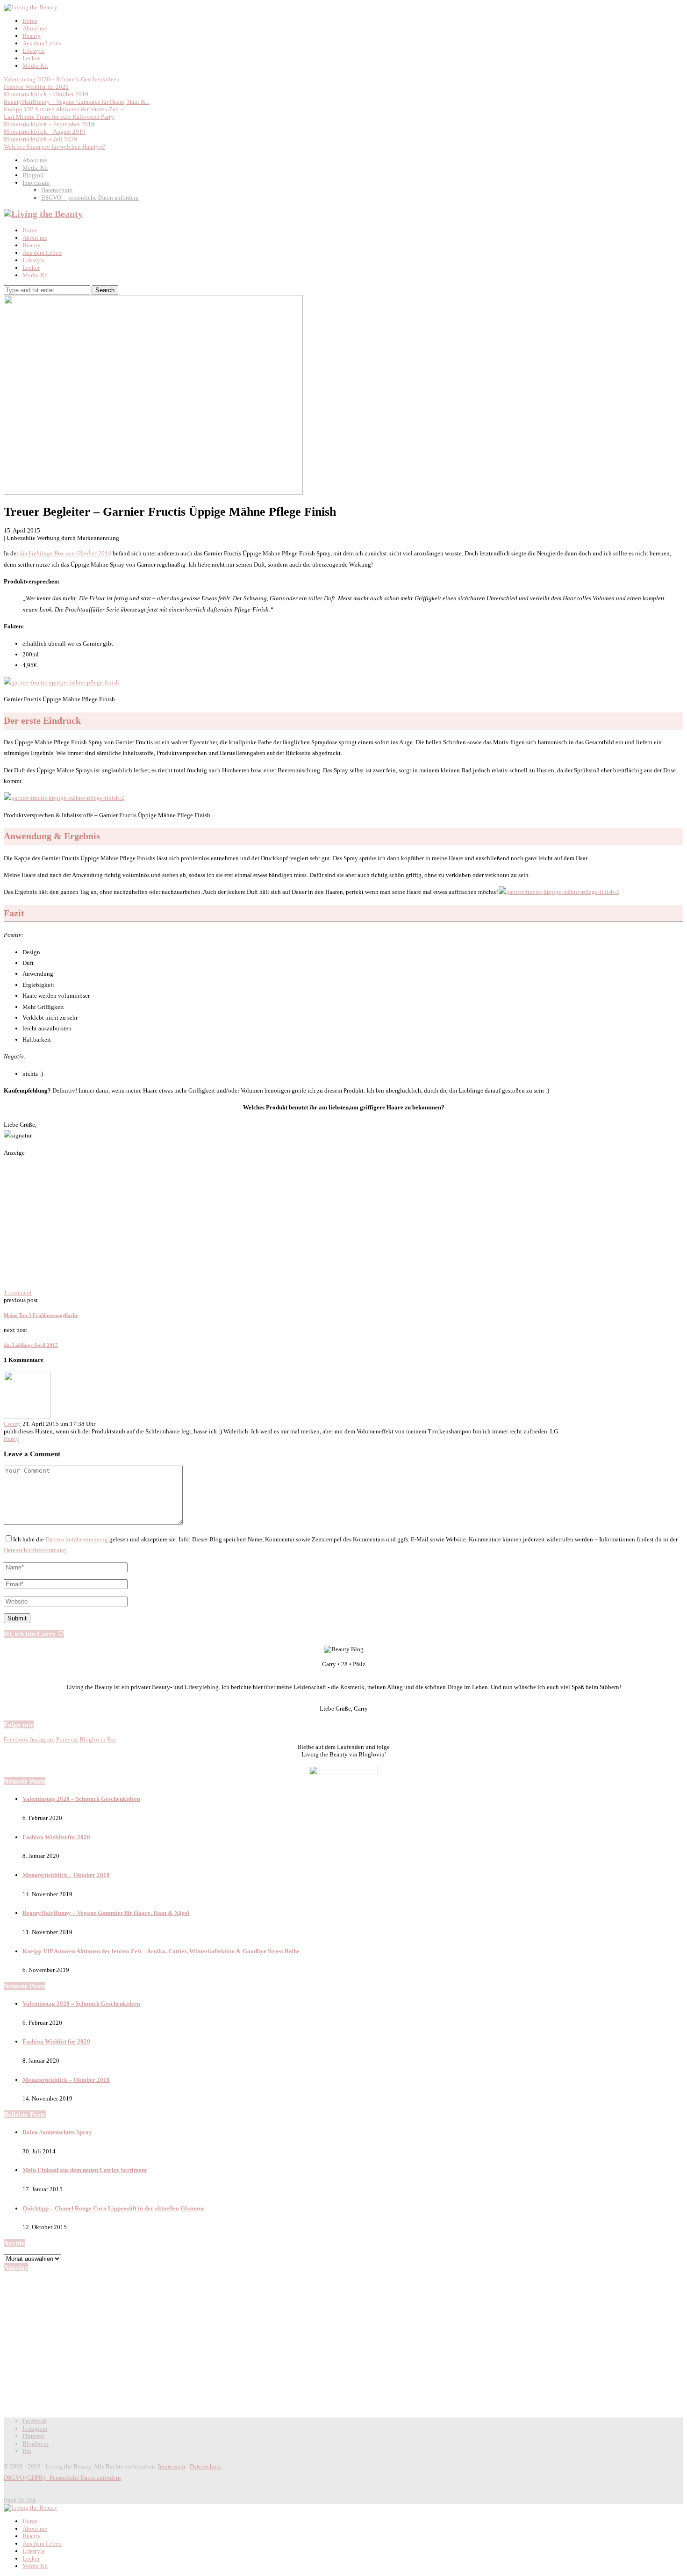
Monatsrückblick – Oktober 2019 (46, 94)
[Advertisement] (343, 1223)
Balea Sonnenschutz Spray (57, 2132)
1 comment (18, 1292)
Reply (11, 1439)
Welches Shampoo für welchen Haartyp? (54, 147)
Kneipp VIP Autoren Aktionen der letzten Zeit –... (66, 109)
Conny (12, 1424)
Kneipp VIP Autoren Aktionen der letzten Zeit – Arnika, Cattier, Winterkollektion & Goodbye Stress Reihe (161, 1951)
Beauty (32, 36)
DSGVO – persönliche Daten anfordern (90, 198)
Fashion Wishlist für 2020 (36, 87)
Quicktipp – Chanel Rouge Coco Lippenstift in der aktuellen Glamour (114, 2208)
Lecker (31, 58)
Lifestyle (34, 51)
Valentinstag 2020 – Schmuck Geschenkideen (62, 79)
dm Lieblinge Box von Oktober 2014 (65, 553)
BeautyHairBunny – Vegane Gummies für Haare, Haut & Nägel (106, 1913)
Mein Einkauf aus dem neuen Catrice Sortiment (85, 2170)
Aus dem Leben (42, 43)
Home (30, 21)
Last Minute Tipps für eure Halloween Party (59, 117)
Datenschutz (57, 190)
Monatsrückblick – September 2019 (49, 124)
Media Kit (35, 66)
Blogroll (33, 175)
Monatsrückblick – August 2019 (45, 132)
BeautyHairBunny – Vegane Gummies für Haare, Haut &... (77, 102)
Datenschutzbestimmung (77, 1539)
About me (35, 28)
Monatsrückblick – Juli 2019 (40, 139)
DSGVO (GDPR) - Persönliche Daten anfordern (62, 2478)
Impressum (36, 183)
